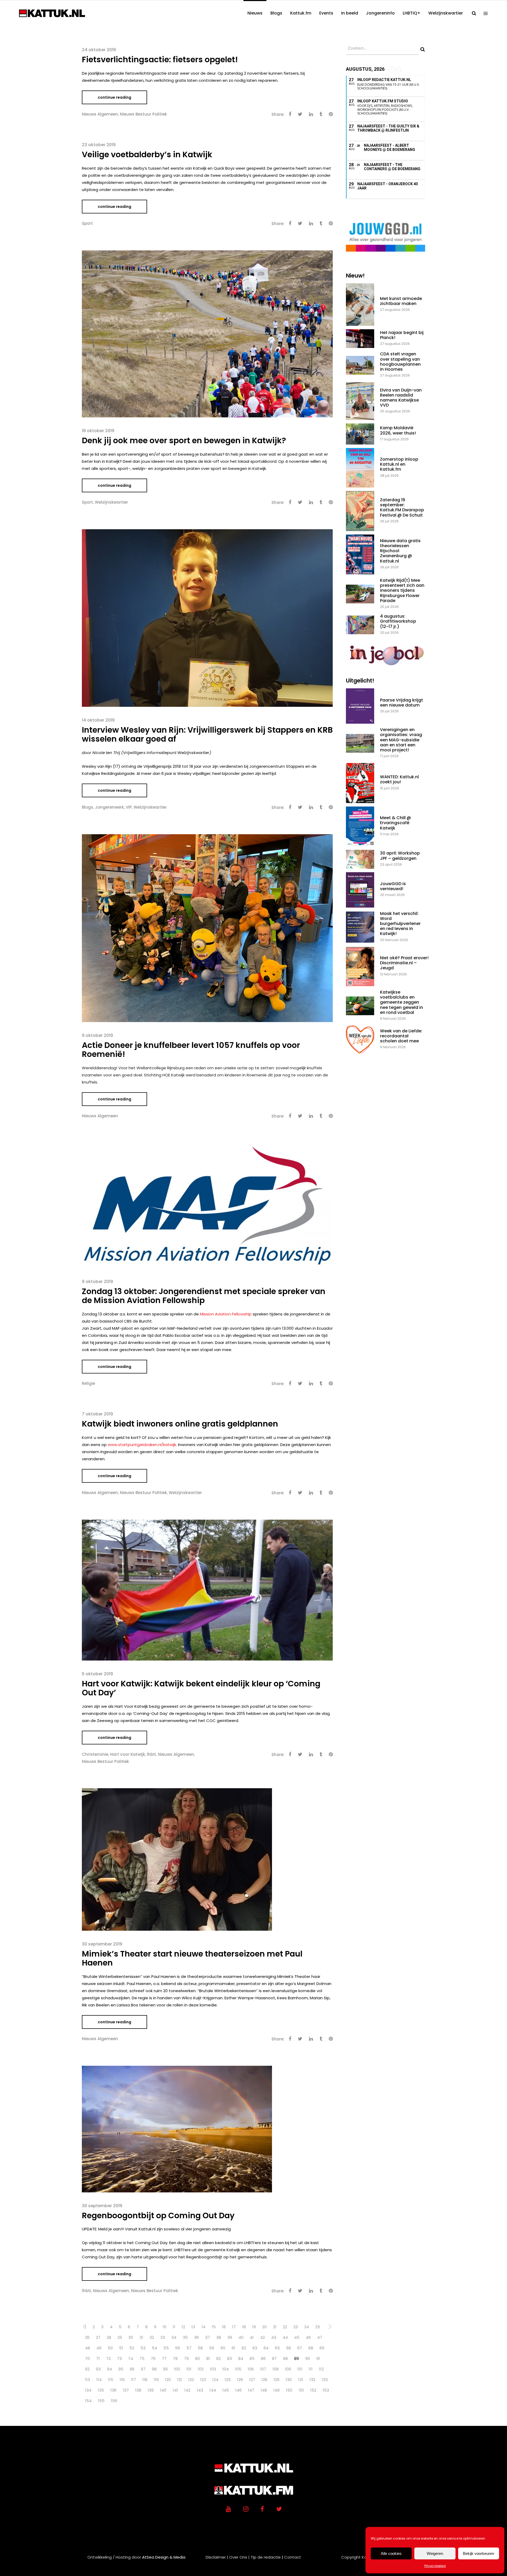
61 (233, 2348)
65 (277, 2348)
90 (308, 2358)
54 (154, 2348)
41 (252, 2337)
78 (175, 2358)
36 (196, 2337)
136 (113, 2390)
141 (175, 2390)
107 (263, 2369)
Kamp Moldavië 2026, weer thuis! (398, 430)
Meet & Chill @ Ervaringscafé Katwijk (395, 823)
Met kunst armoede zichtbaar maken (401, 301)
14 (203, 2327)
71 (98, 2358)
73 (119, 2358)
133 (325, 2380)
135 (101, 2390)
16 (224, 2327)
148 (264, 2390)
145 (226, 2390)
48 (88, 2348)
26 (87, 2337)
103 (213, 2369)
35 (185, 2337)
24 (307, 2327)
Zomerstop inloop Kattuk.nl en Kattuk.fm (399, 464)
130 (289, 2380)
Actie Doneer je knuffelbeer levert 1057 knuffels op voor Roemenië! (191, 1050)
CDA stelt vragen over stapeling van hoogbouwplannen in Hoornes (400, 362)
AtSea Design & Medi (162, 2557)
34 (174, 2337)
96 (132, 2369)
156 (114, 2401)
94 (109, 2369)
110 (300, 2369)
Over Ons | (239, 2557)
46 (308, 2337)
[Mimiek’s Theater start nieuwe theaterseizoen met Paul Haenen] (177, 1859)
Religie (88, 1383)
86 (263, 2358)
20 (264, 2327)
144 (213, 2390)
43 (274, 2337)
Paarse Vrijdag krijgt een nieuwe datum (402, 703)
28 (109, 2337)
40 (241, 2337)
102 (201, 2369)
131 (301, 2380)
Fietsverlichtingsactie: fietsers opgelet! (160, 59)
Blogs (88, 807)
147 (251, 2390)
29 (120, 2337)
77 (164, 2358)
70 (87, 2358)
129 (276, 2380)
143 (200, 2390)
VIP (129, 807)
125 (228, 2380)
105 (238, 2369)
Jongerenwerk (109, 807)
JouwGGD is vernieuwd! (393, 886)
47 (320, 2337)
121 (180, 2380)
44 (285, 2337)
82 (219, 2358)
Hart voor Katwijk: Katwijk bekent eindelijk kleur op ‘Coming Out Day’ (201, 1688)
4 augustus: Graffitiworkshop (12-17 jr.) (398, 621)
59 (212, 2348)
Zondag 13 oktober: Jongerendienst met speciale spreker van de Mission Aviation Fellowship (204, 1296)
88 (285, 2358)
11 (174, 2327)
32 (152, 2337)
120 (168, 2380)
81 (208, 2358)
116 (122, 2380)
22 (285, 2327)
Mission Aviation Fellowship (226, 1314)
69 (322, 2348)
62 (244, 2348)
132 (312, 2380)
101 (189, 2369)
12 (183, 2327)
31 (141, 2337)
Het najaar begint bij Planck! (402, 335)
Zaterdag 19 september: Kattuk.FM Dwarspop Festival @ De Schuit (402, 507)
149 (276, 2390)
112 (321, 2369)
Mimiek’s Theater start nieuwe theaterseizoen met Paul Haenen (192, 1958)
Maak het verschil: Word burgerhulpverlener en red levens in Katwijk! (400, 924)
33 (163, 2337)
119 (156, 2380)
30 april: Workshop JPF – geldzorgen (400, 856)
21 (275, 2327)
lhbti (151, 1754)
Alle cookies (391, 2553)
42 (262, 2337)
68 (311, 2348)
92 (87, 2369)
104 (226, 2369)
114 (99, 2380)
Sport (87, 223)
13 (193, 2327)
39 (230, 2337)
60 (223, 2348)
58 (200, 2348)
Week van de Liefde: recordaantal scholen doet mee (401, 1036)
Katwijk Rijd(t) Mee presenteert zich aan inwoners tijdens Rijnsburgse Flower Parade (402, 590)
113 (88, 2380)
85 (252, 2358)
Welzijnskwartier (111, 502)
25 (318, 2327)
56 (178, 2348)
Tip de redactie (266, 2557)
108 (276, 2369)
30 (131, 2337)
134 (88, 2390)
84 (241, 2358)
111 (311, 2369)
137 (126, 2390)
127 (252, 2380)
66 (289, 2348)
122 (191, 2380)
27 (98, 2337)
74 (131, 2358)
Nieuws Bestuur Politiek (143, 114)
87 (274, 2358)
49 (99, 2348)
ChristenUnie (95, 1754)
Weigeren (435, 2553)
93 (98, 2369)
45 (297, 2337)
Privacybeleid (435, 2566)
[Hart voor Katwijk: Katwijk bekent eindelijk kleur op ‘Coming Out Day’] (207, 1590)
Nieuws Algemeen (100, 114)
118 (145, 2380)
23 (296, 2327)
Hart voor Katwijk (128, 1754)
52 (132, 2348)
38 (219, 2337)
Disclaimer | (217, 2557)
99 (165, 2369)
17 (234, 2327)
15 (214, 2327)
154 (88, 2401)
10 (165, 2327)
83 (229, 2358)
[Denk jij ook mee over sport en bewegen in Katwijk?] (207, 334)
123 (203, 2380)
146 (238, 2390)
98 (154, 2369)
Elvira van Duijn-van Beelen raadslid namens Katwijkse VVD (401, 398)
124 (215, 2380)
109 (288, 2369)
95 (121, 2369)
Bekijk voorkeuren (478, 2553)
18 (244, 2327)
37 (208, 2337)
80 (198, 2358)
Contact (293, 2557)
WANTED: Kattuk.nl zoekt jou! (399, 779)
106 (251, 2369)
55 (166, 2348)
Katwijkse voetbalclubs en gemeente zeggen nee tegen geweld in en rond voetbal (402, 1002)
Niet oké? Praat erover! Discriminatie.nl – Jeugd (404, 963)
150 (289, 2390)
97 (143, 2369)
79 (186, 2358)
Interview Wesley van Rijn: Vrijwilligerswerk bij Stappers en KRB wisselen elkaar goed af (207, 734)
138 (138, 2390)
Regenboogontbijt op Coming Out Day (158, 2215)
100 (177, 2369)
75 (142, 2358)
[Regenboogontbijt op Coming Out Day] (177, 2129)
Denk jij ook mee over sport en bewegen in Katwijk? (184, 440)
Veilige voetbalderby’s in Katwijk (147, 154)
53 (143, 2348)
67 (300, 2348)
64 (266, 2348)
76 (153, 2358)
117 (133, 2380)
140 (163, 2390)
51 (121, 2348)
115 (111, 2380)
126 (240, 2380)
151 (301, 2390)
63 (255, 2348)
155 (101, 2401)
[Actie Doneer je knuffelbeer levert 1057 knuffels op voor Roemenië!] (207, 928)
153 (326, 2390)
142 (187, 2390)
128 (264, 2380)
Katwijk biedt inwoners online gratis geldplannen (180, 1424)
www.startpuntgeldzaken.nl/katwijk (142, 1445)
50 (110, 2348)
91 (318, 2358)
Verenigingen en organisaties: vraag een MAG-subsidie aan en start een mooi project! (401, 740)
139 (151, 2390)
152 (313, 2390)
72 (108, 2358)
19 (254, 2327)
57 (189, 2348)
